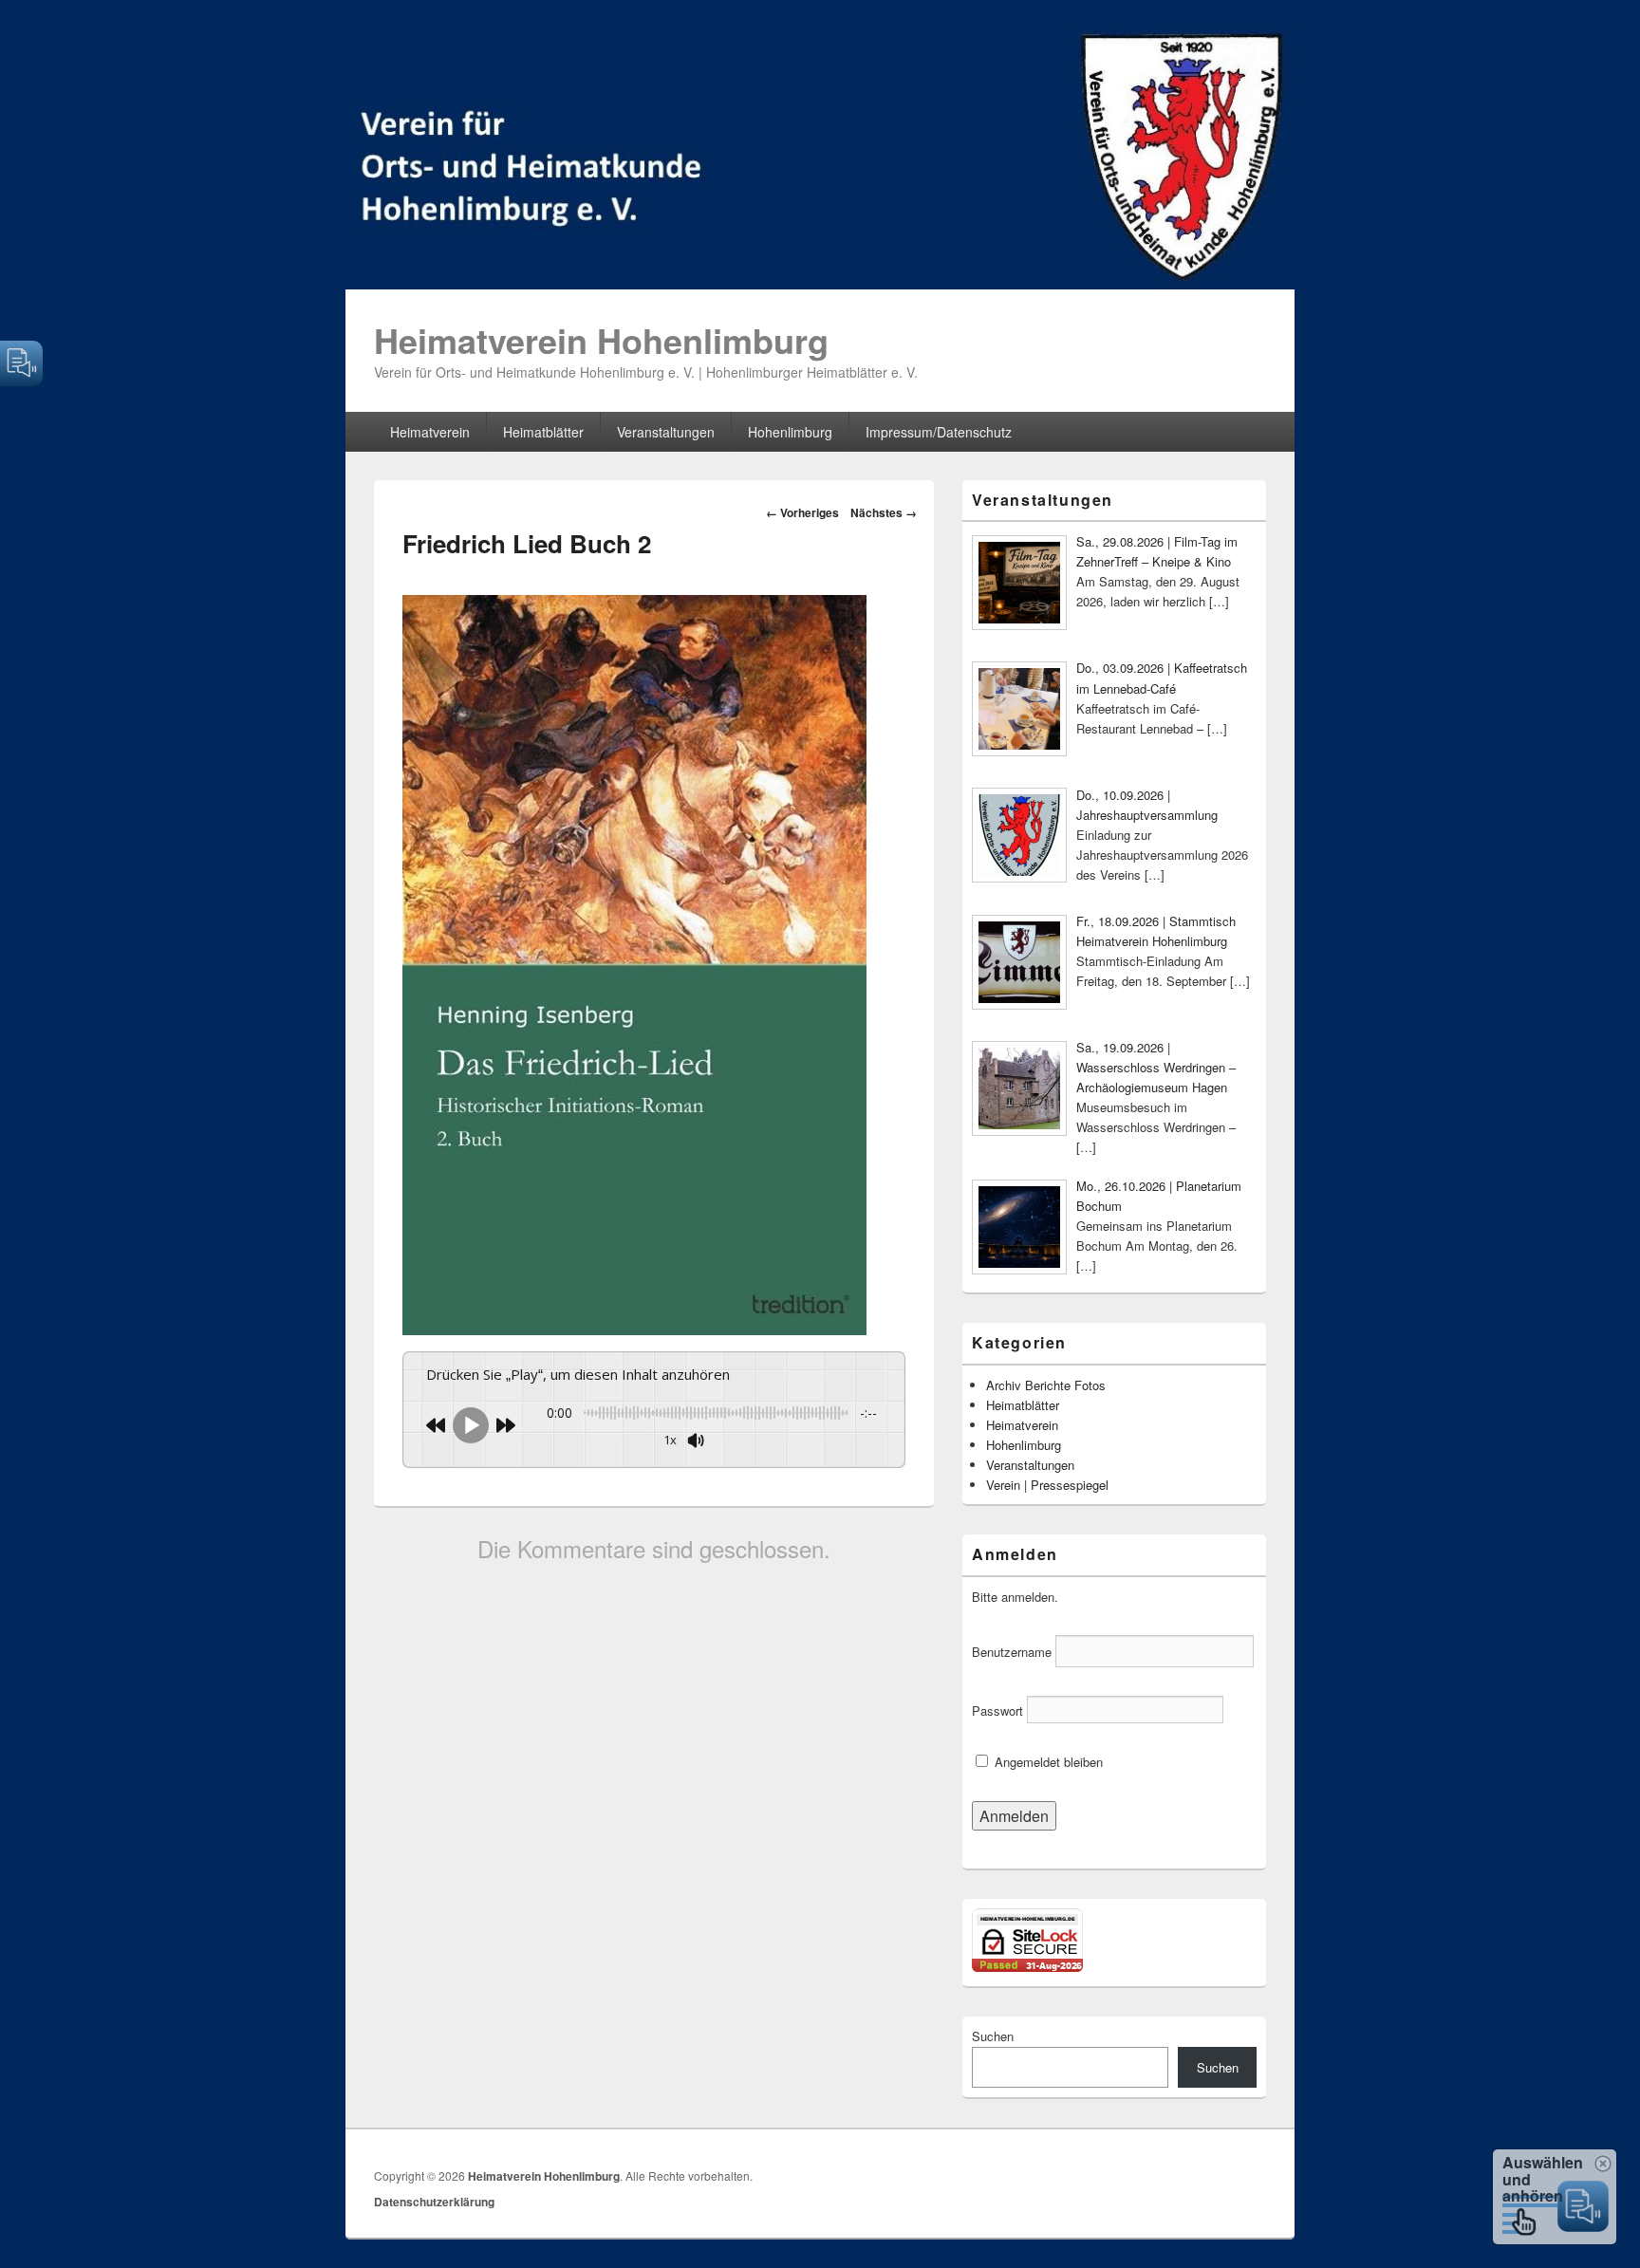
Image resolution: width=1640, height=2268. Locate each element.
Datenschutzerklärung (434, 2202)
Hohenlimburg (790, 432)
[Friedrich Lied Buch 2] (634, 1329)
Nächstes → (884, 512)
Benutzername (1012, 1652)
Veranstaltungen (666, 432)
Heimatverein (430, 432)
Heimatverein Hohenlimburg (601, 340)
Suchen (993, 2036)
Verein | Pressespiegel (1047, 1485)
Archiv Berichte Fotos (1046, 1385)
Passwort (997, 1710)
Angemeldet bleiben (1047, 1762)
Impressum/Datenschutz (939, 432)
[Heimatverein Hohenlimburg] (820, 283)
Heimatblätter (543, 432)
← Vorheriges (802, 512)
